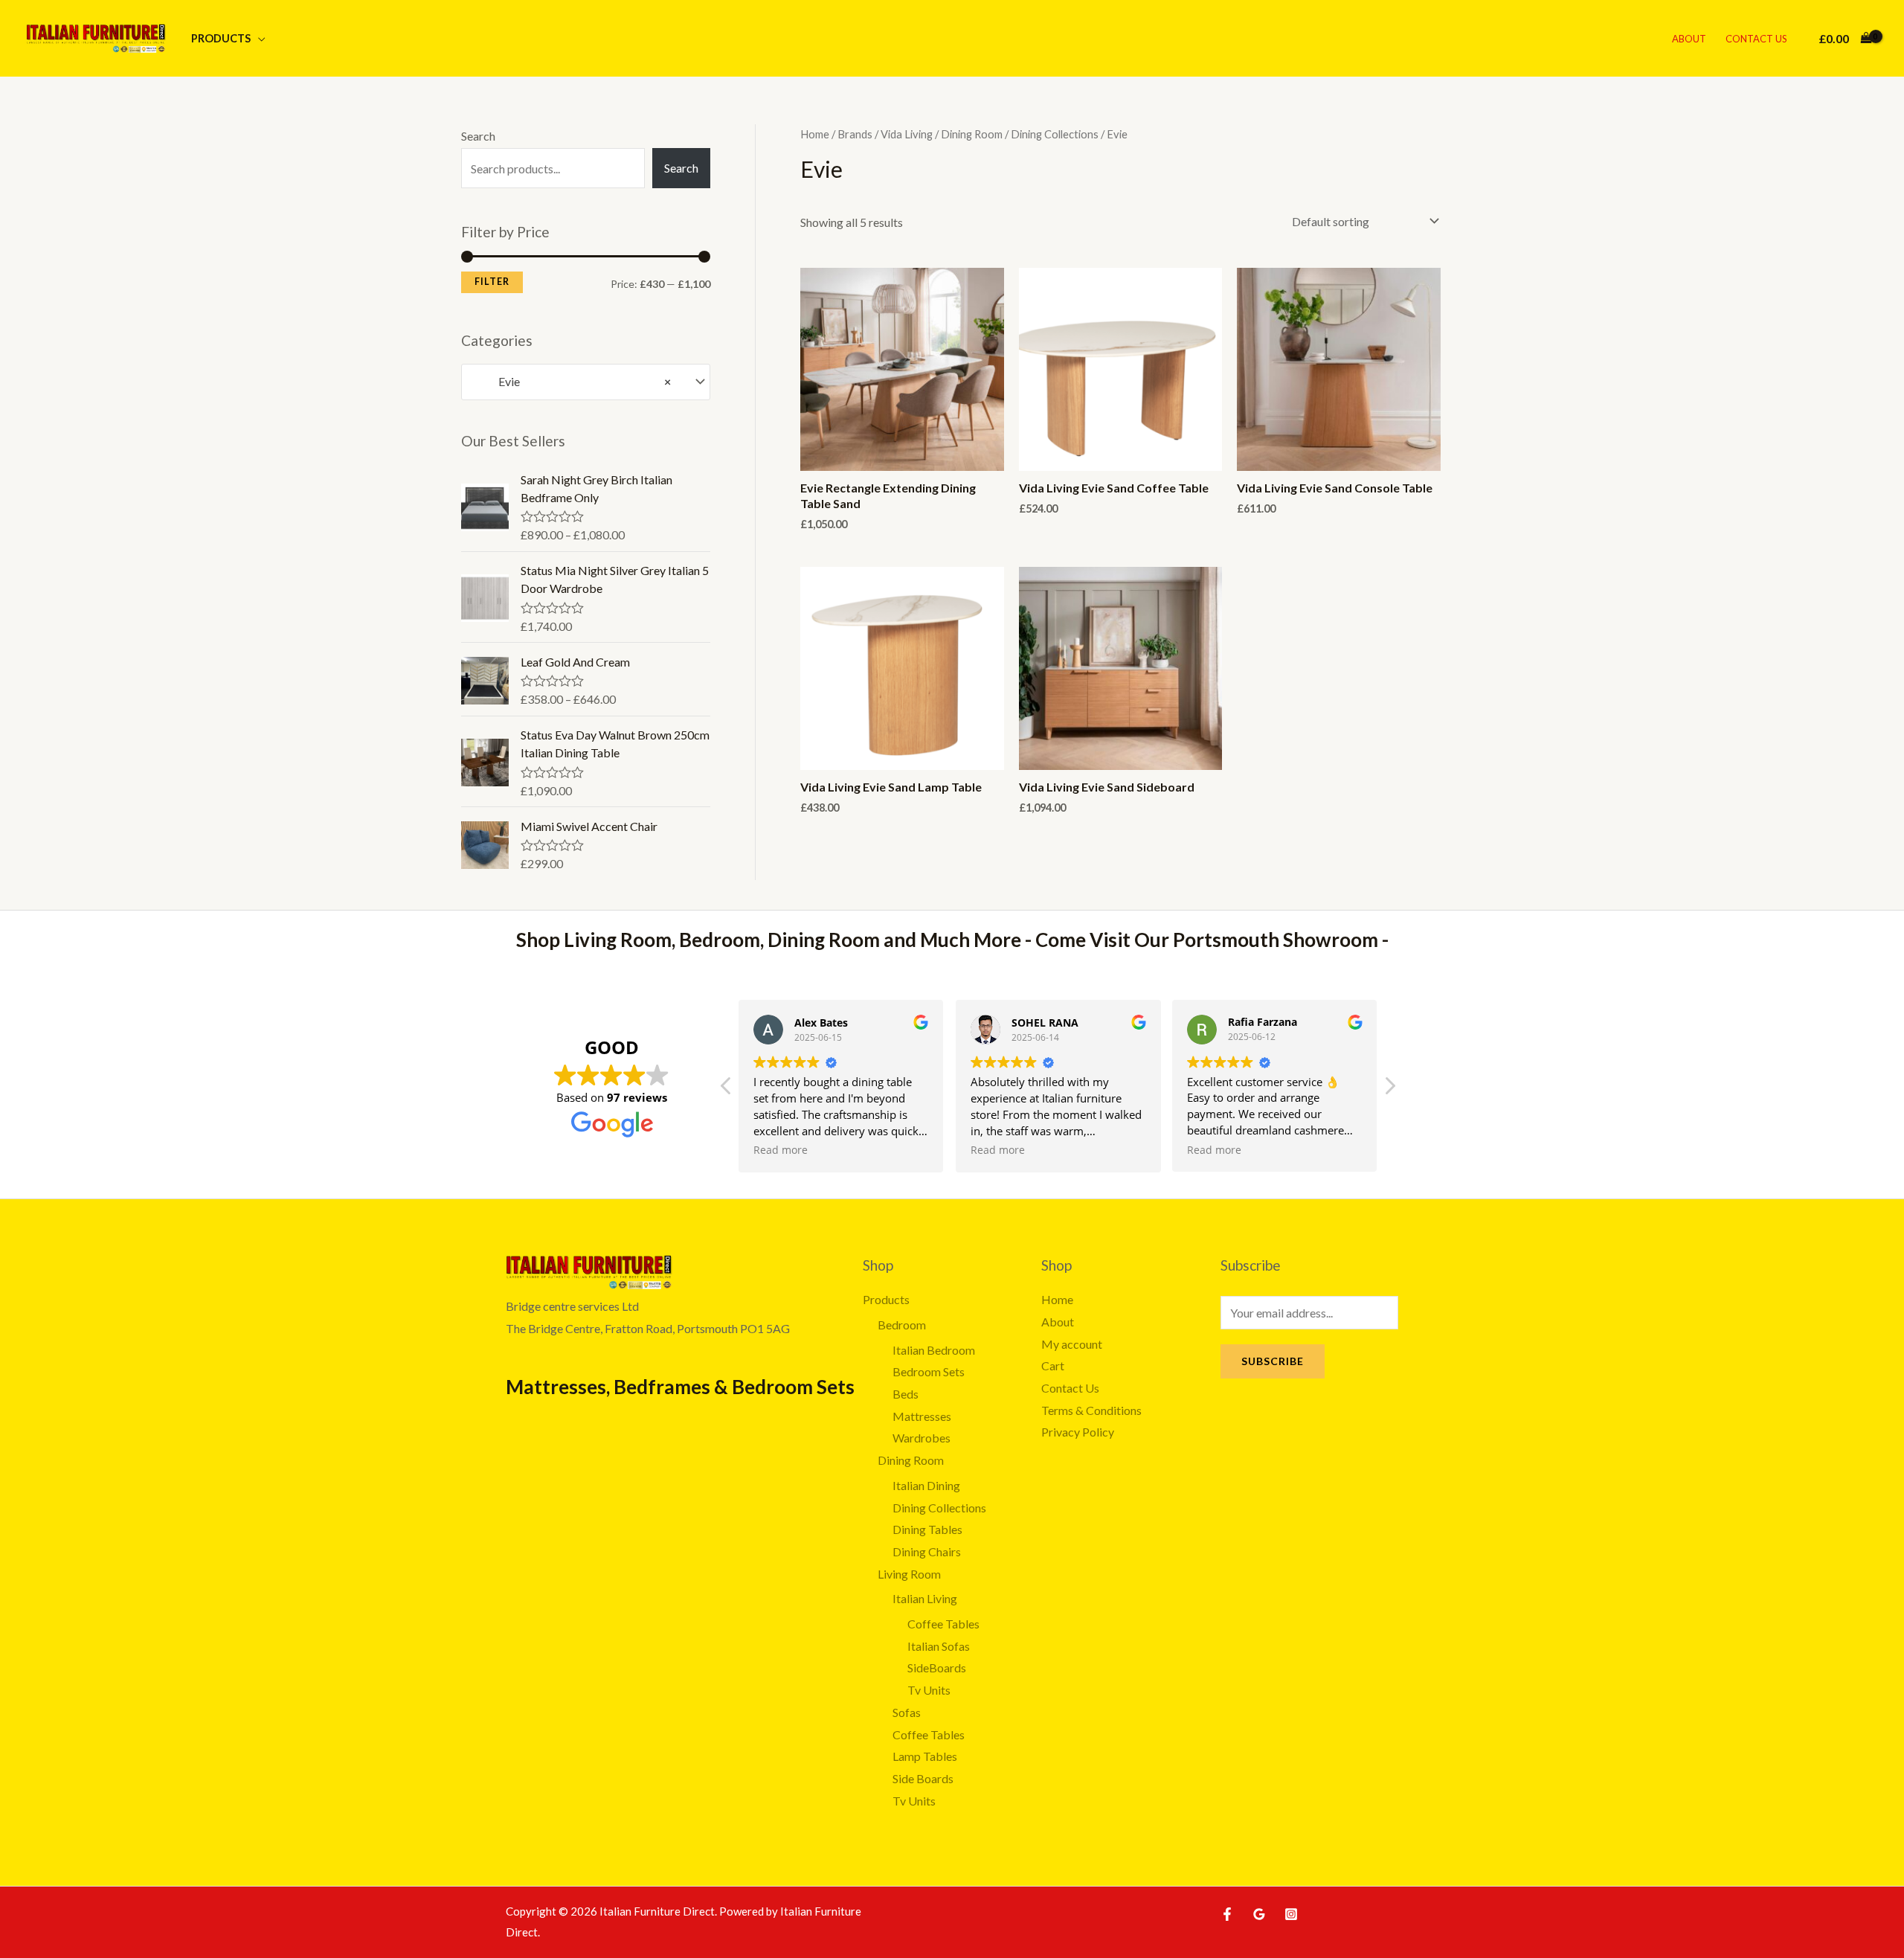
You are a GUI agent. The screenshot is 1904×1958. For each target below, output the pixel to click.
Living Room (909, 1574)
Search (478, 136)
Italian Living (925, 1598)
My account (1072, 1344)
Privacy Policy (1078, 1432)
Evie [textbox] (571, 381)
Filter (492, 282)
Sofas (907, 1712)
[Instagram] (1291, 1914)
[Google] (1259, 1914)
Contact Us (1756, 39)
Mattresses (922, 1416)
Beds (906, 1394)
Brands (855, 134)
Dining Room (972, 134)
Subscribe (1273, 1361)
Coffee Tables (943, 1624)
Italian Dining (926, 1485)
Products (221, 38)
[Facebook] (1227, 1914)
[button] (1389, 1090)
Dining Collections (1055, 134)
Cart (1053, 1365)
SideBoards (937, 1667)
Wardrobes (922, 1438)
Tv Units (929, 1690)
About (1689, 39)
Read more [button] (781, 1150)
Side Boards (923, 1778)
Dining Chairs (927, 1551)
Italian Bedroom (934, 1350)
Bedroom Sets (929, 1371)
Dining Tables (927, 1529)
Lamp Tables (925, 1756)
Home (815, 134)
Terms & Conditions (1091, 1410)
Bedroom (902, 1325)
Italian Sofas (939, 1646)
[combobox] (586, 382)
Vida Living (907, 134)
